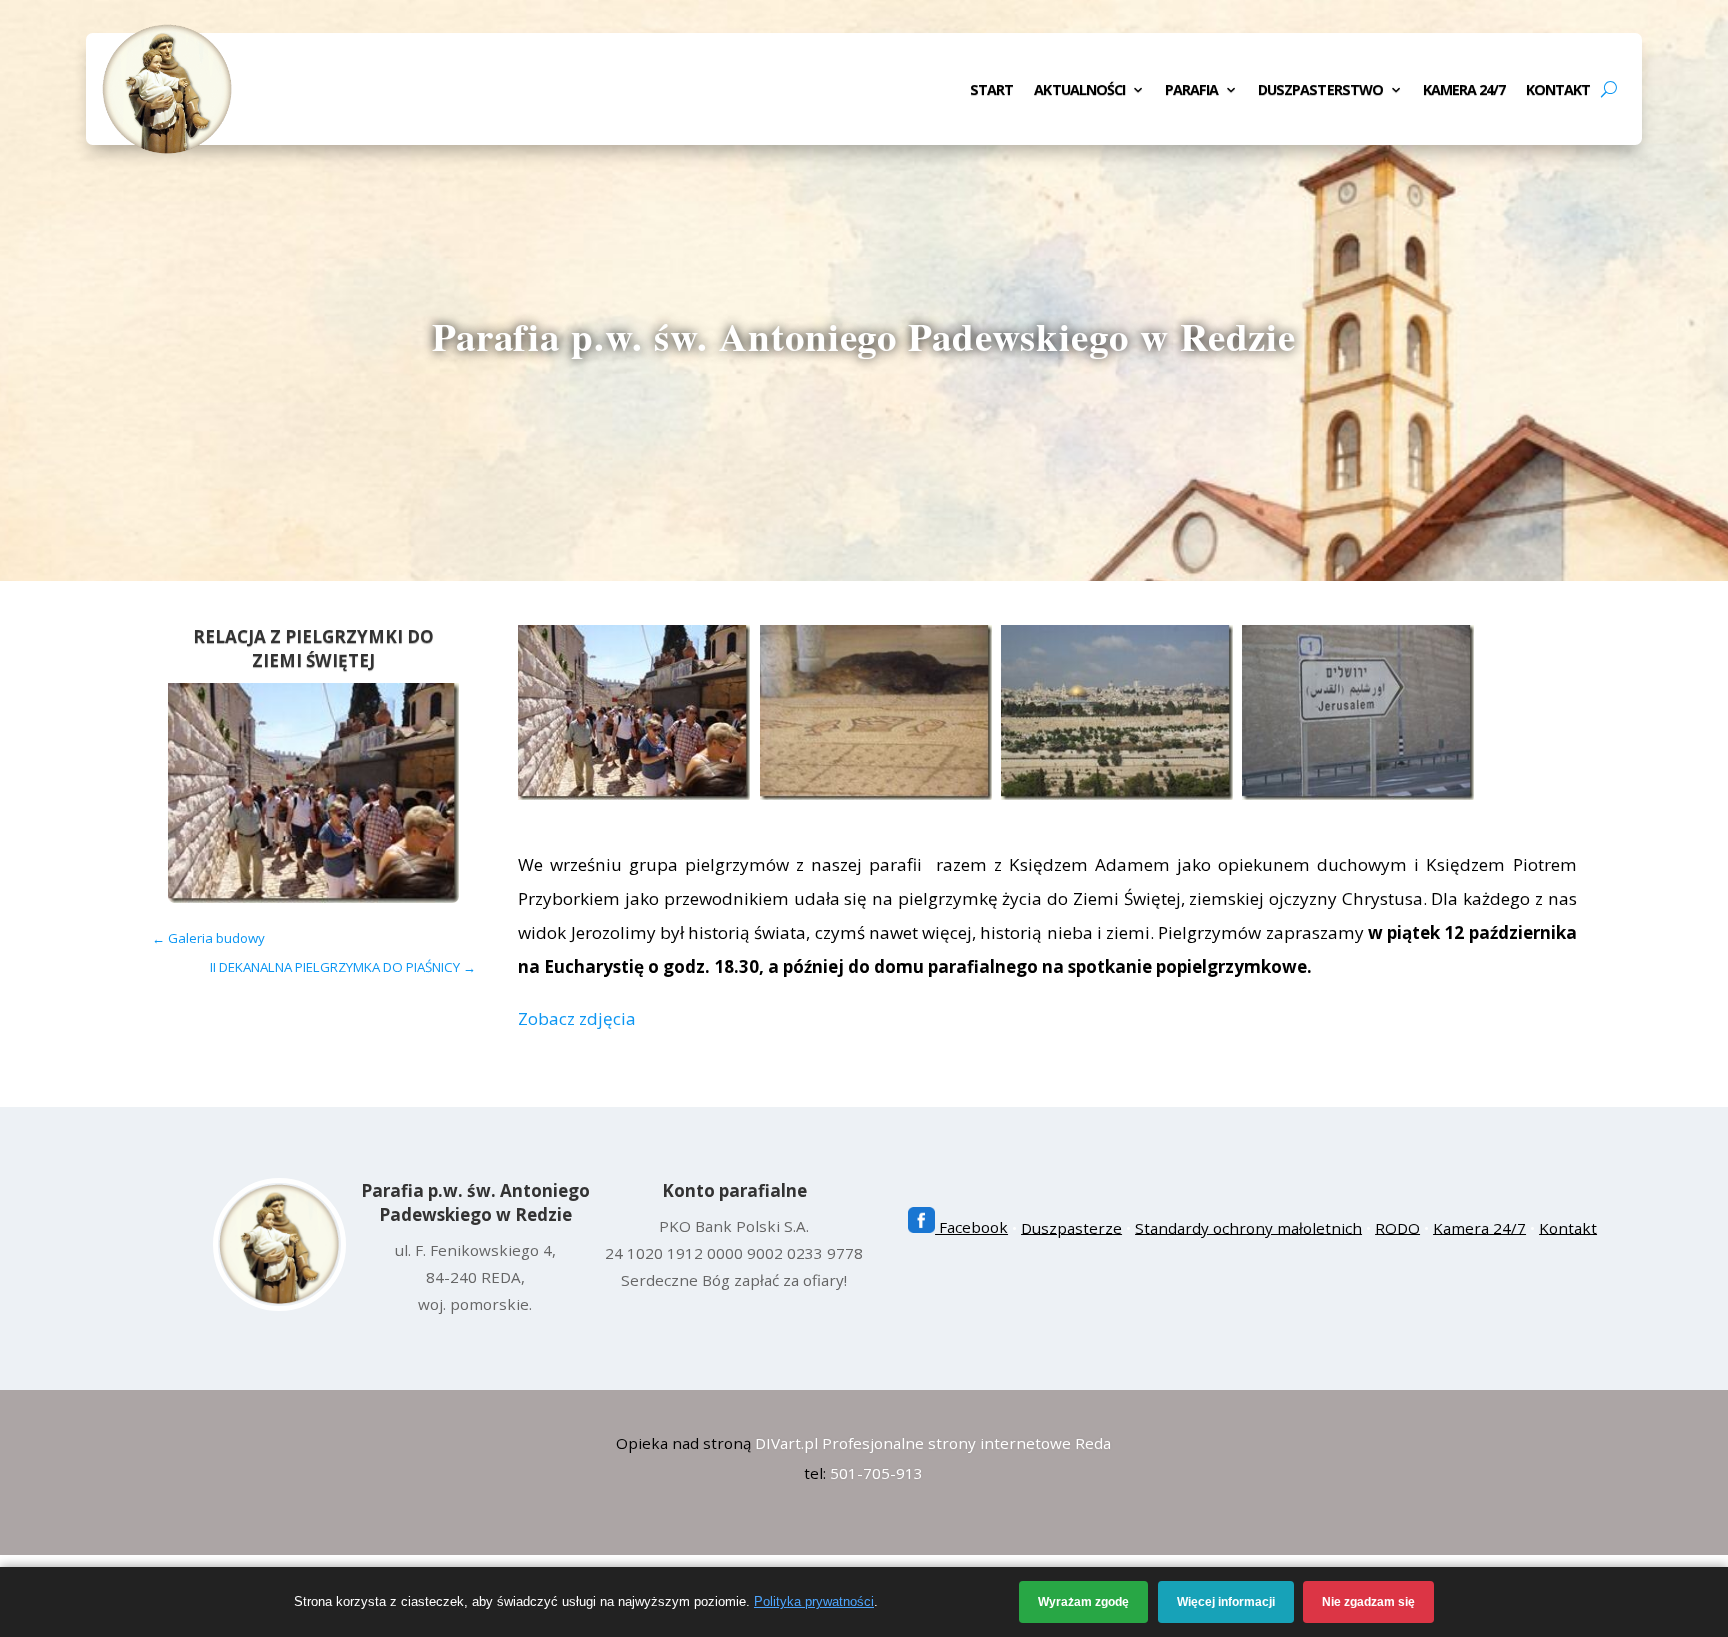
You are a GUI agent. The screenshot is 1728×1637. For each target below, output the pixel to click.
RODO (1397, 1227)
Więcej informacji (1226, 1602)
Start (991, 91)
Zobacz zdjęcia (577, 1018)
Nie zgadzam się (1368, 1602)
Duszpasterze (1071, 1227)
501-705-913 (876, 1473)
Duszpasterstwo (1320, 91)
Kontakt (1558, 91)
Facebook (971, 1227)
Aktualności (1079, 91)
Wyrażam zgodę (1083, 1602)
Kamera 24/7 (1464, 91)
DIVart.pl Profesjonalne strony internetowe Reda (933, 1443)
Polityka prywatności (814, 1601)
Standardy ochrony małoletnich (1248, 1227)
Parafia (1191, 91)
